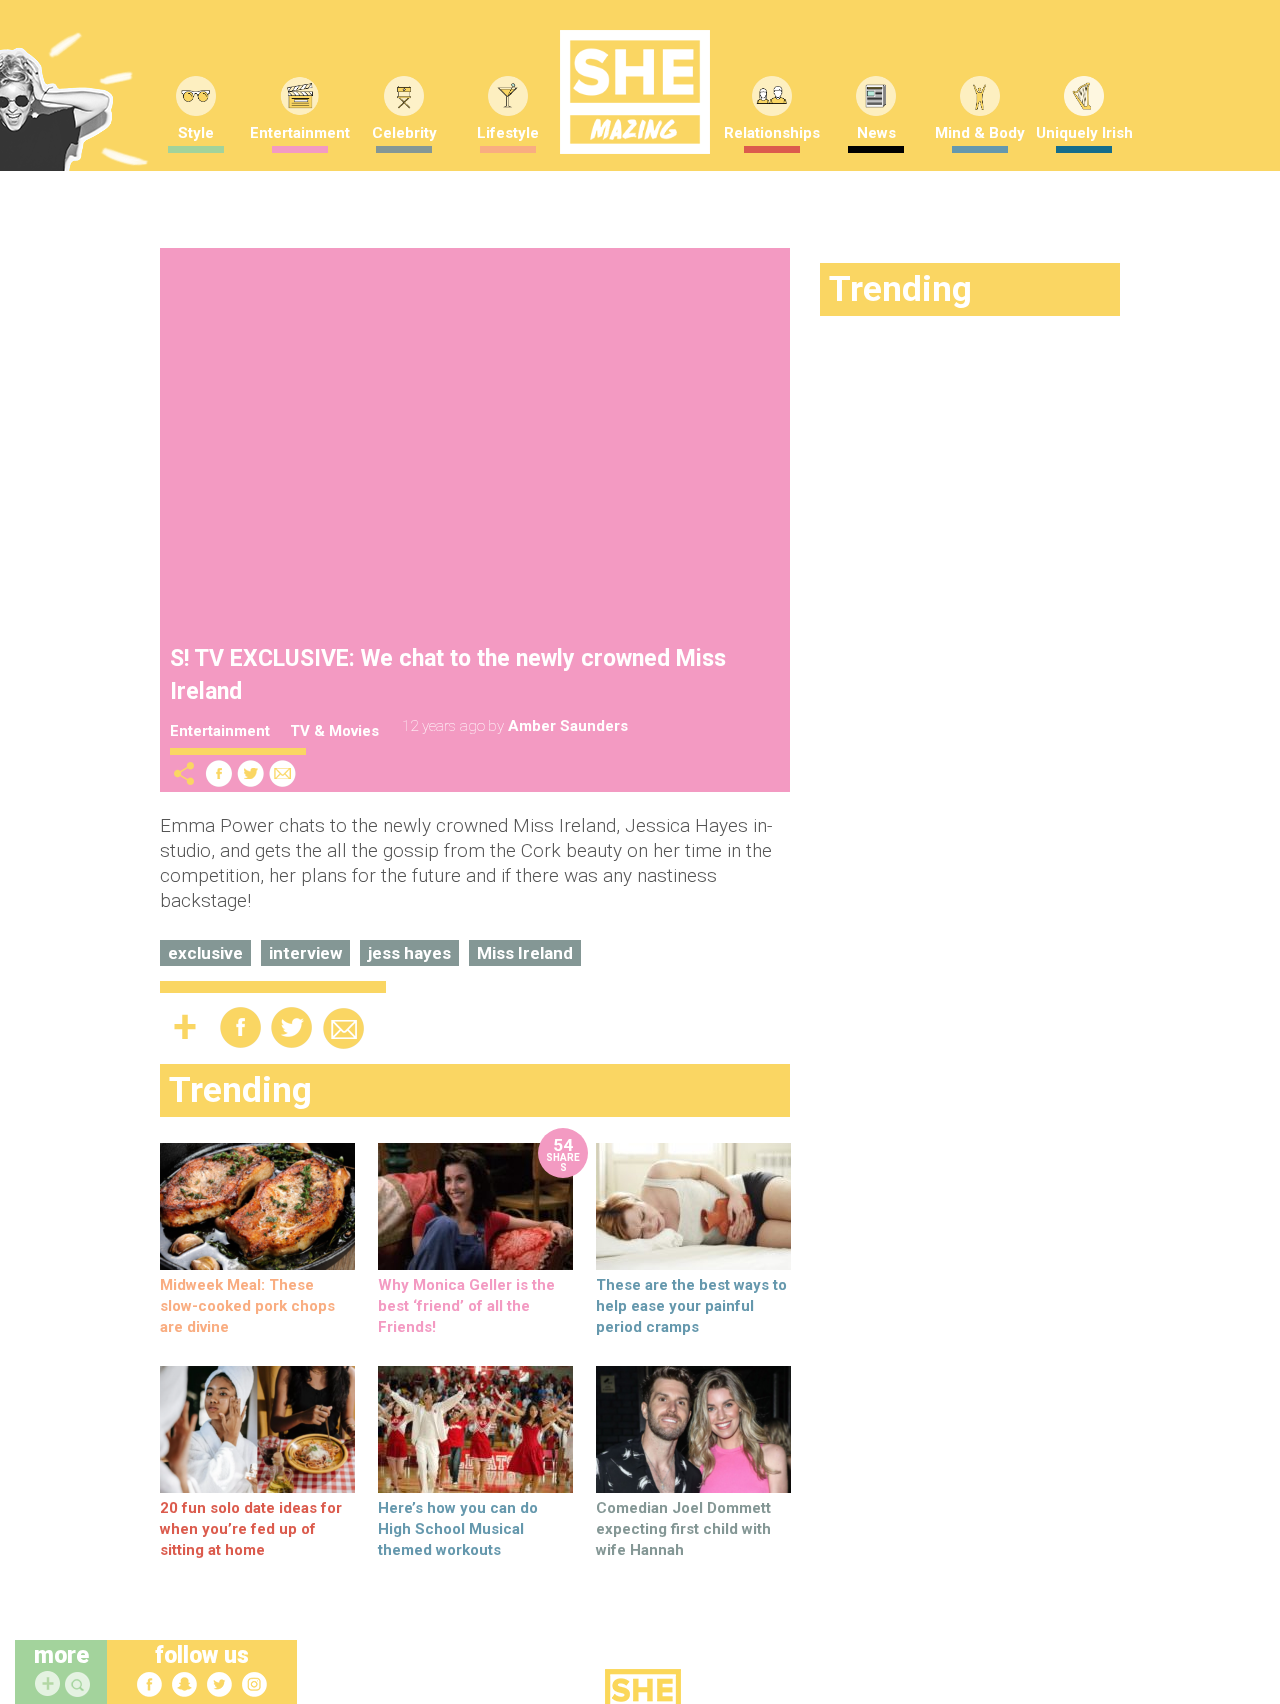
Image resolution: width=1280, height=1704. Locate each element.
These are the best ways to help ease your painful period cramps (691, 1306)
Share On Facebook (219, 773)
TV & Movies (334, 731)
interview (305, 953)
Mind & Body (980, 133)
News (876, 133)
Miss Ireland (525, 953)
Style (196, 133)
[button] (80, 1685)
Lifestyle (508, 133)
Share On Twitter (251, 773)
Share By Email (283, 773)
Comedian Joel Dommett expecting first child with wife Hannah (683, 1529)
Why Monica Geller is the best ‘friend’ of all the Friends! (466, 1306)
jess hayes (409, 953)
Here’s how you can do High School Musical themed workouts (458, 1529)
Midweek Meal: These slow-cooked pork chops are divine (247, 1306)
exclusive (205, 953)
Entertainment (300, 133)
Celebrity (404, 133)
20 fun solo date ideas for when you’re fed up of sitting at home (251, 1529)
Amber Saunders (568, 726)
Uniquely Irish (1084, 133)
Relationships (772, 133)
